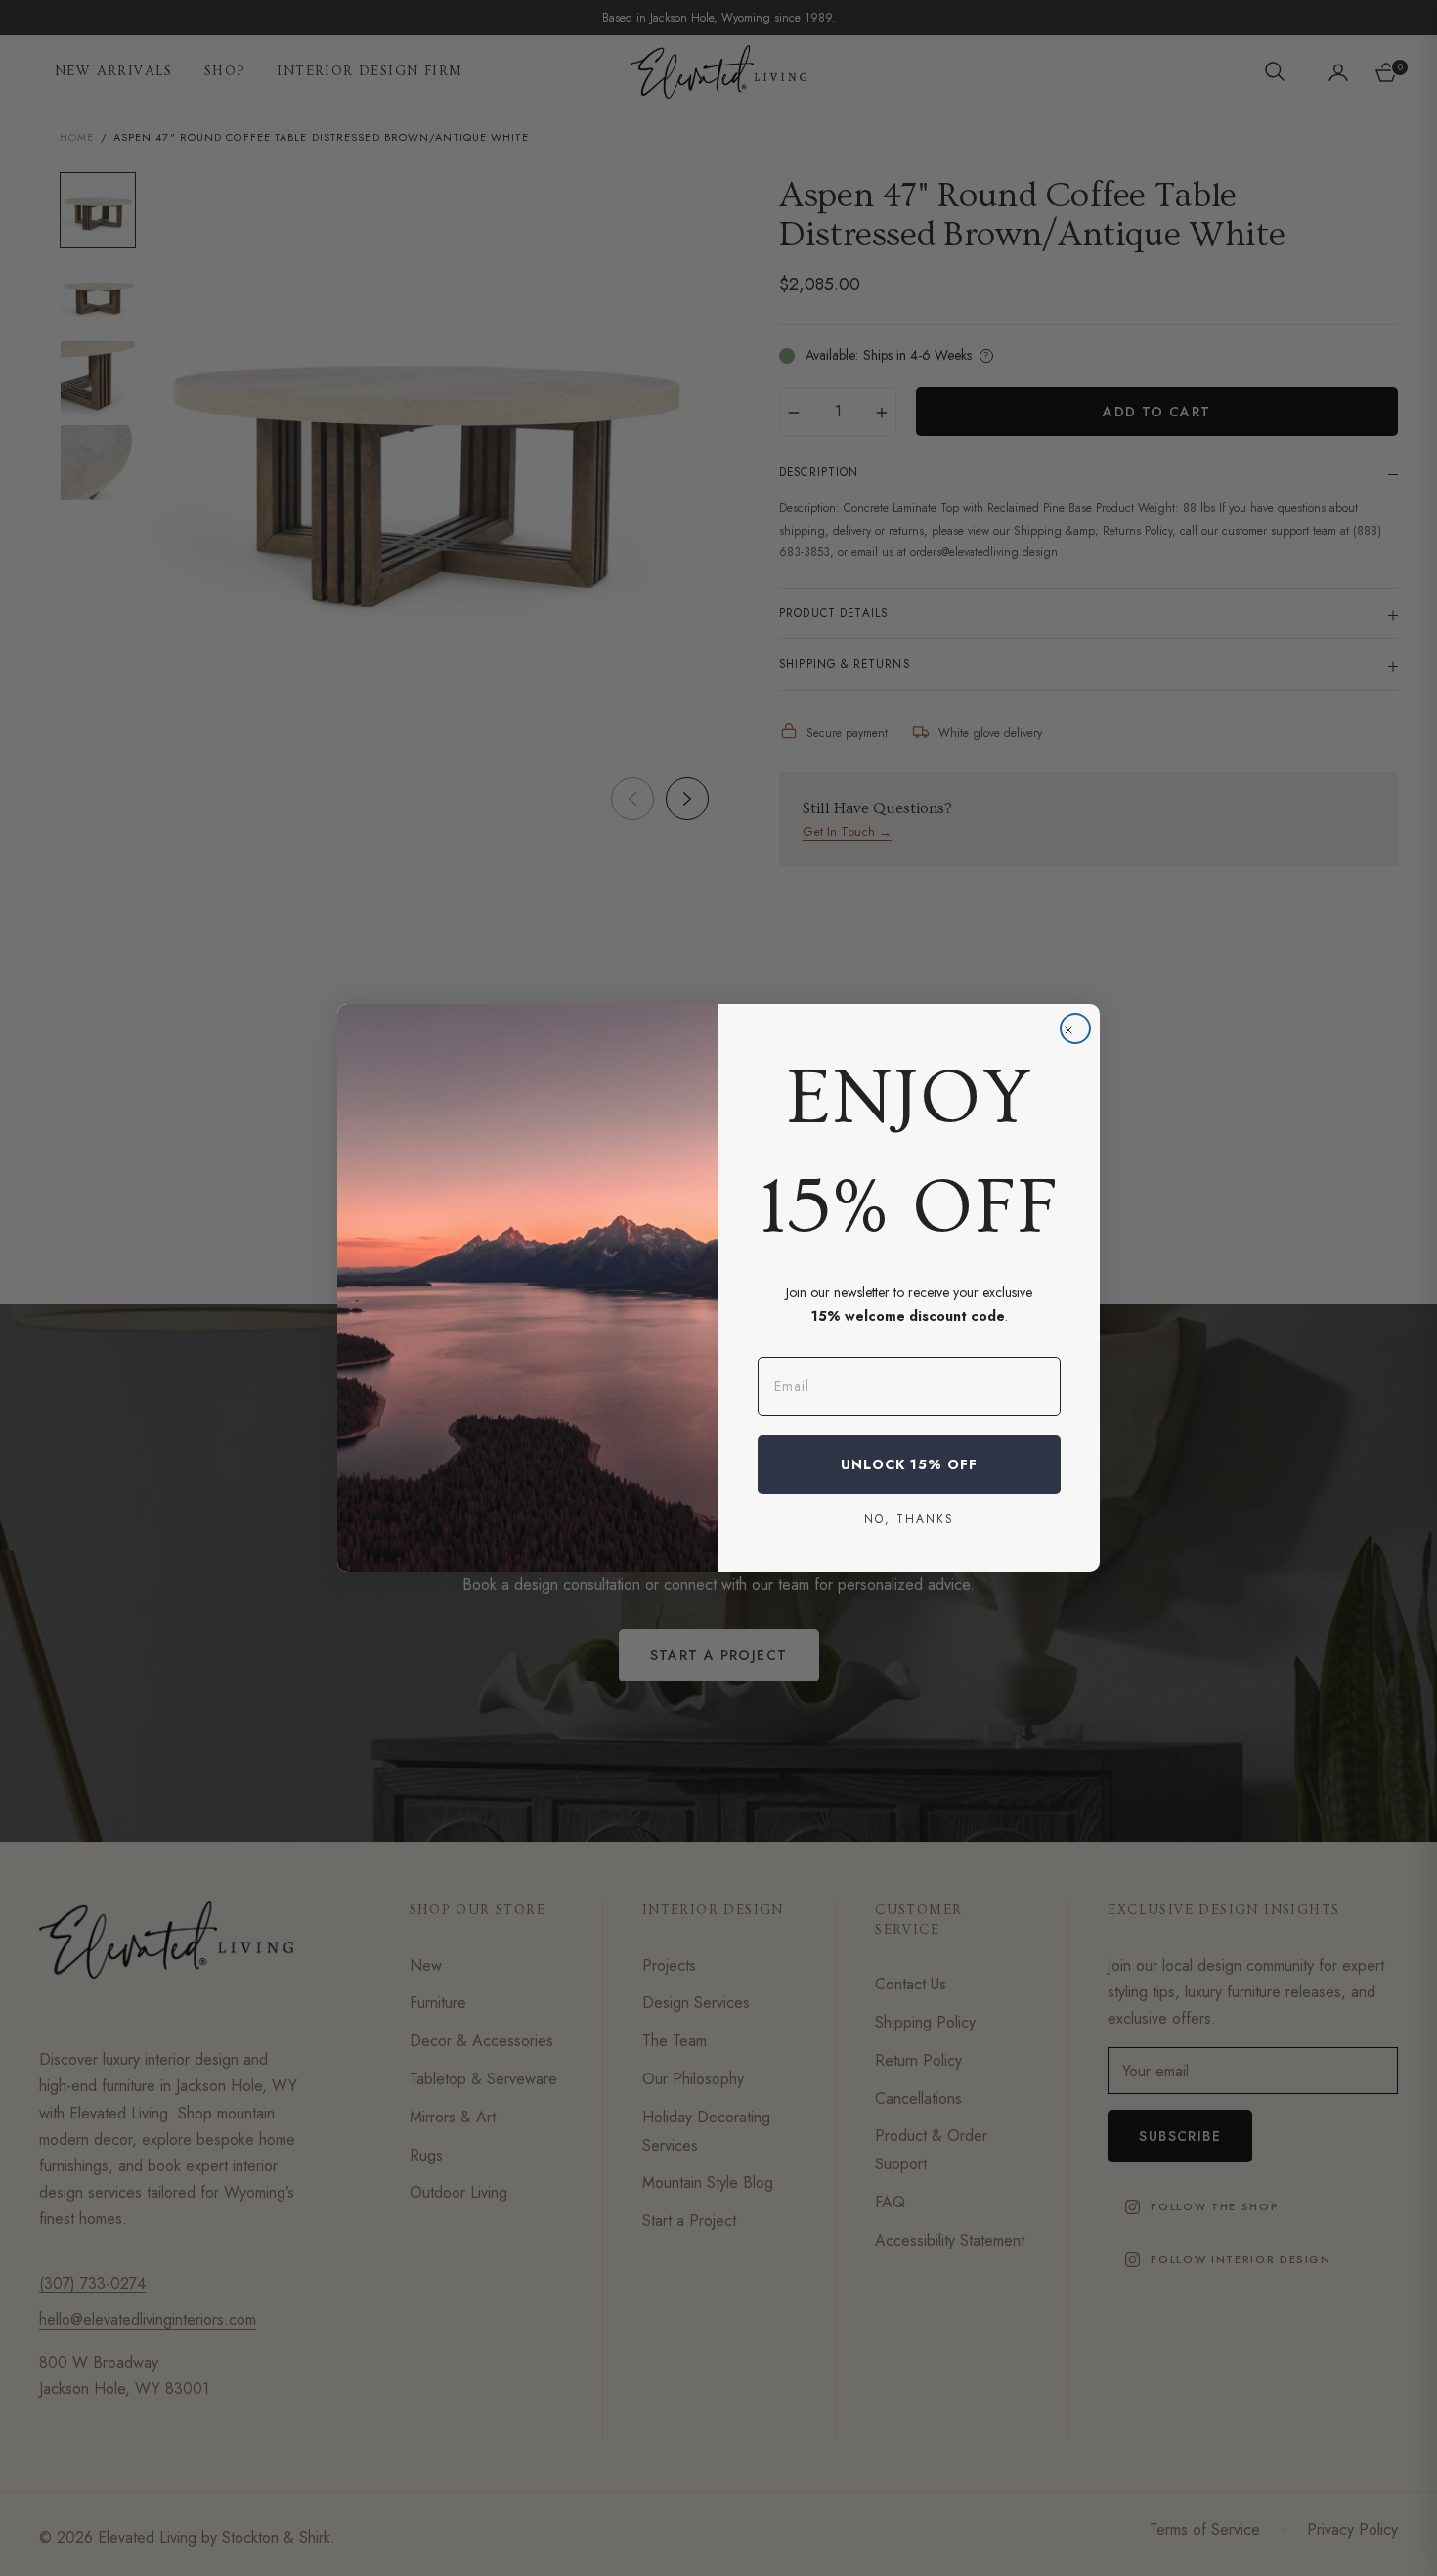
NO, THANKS (909, 1518)
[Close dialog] (1075, 1028)
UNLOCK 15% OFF (909, 1464)
